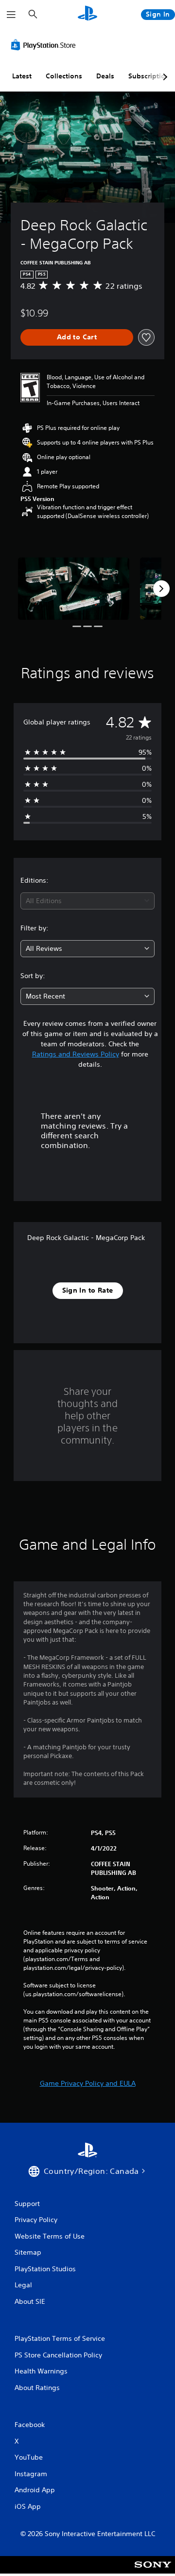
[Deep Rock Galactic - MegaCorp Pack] (74, 589)
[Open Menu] (11, 15)
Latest (22, 76)
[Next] (161, 589)
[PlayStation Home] (87, 14)
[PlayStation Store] (45, 45)
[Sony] (153, 2571)
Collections (64, 76)
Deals (105, 76)
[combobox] (87, 901)
